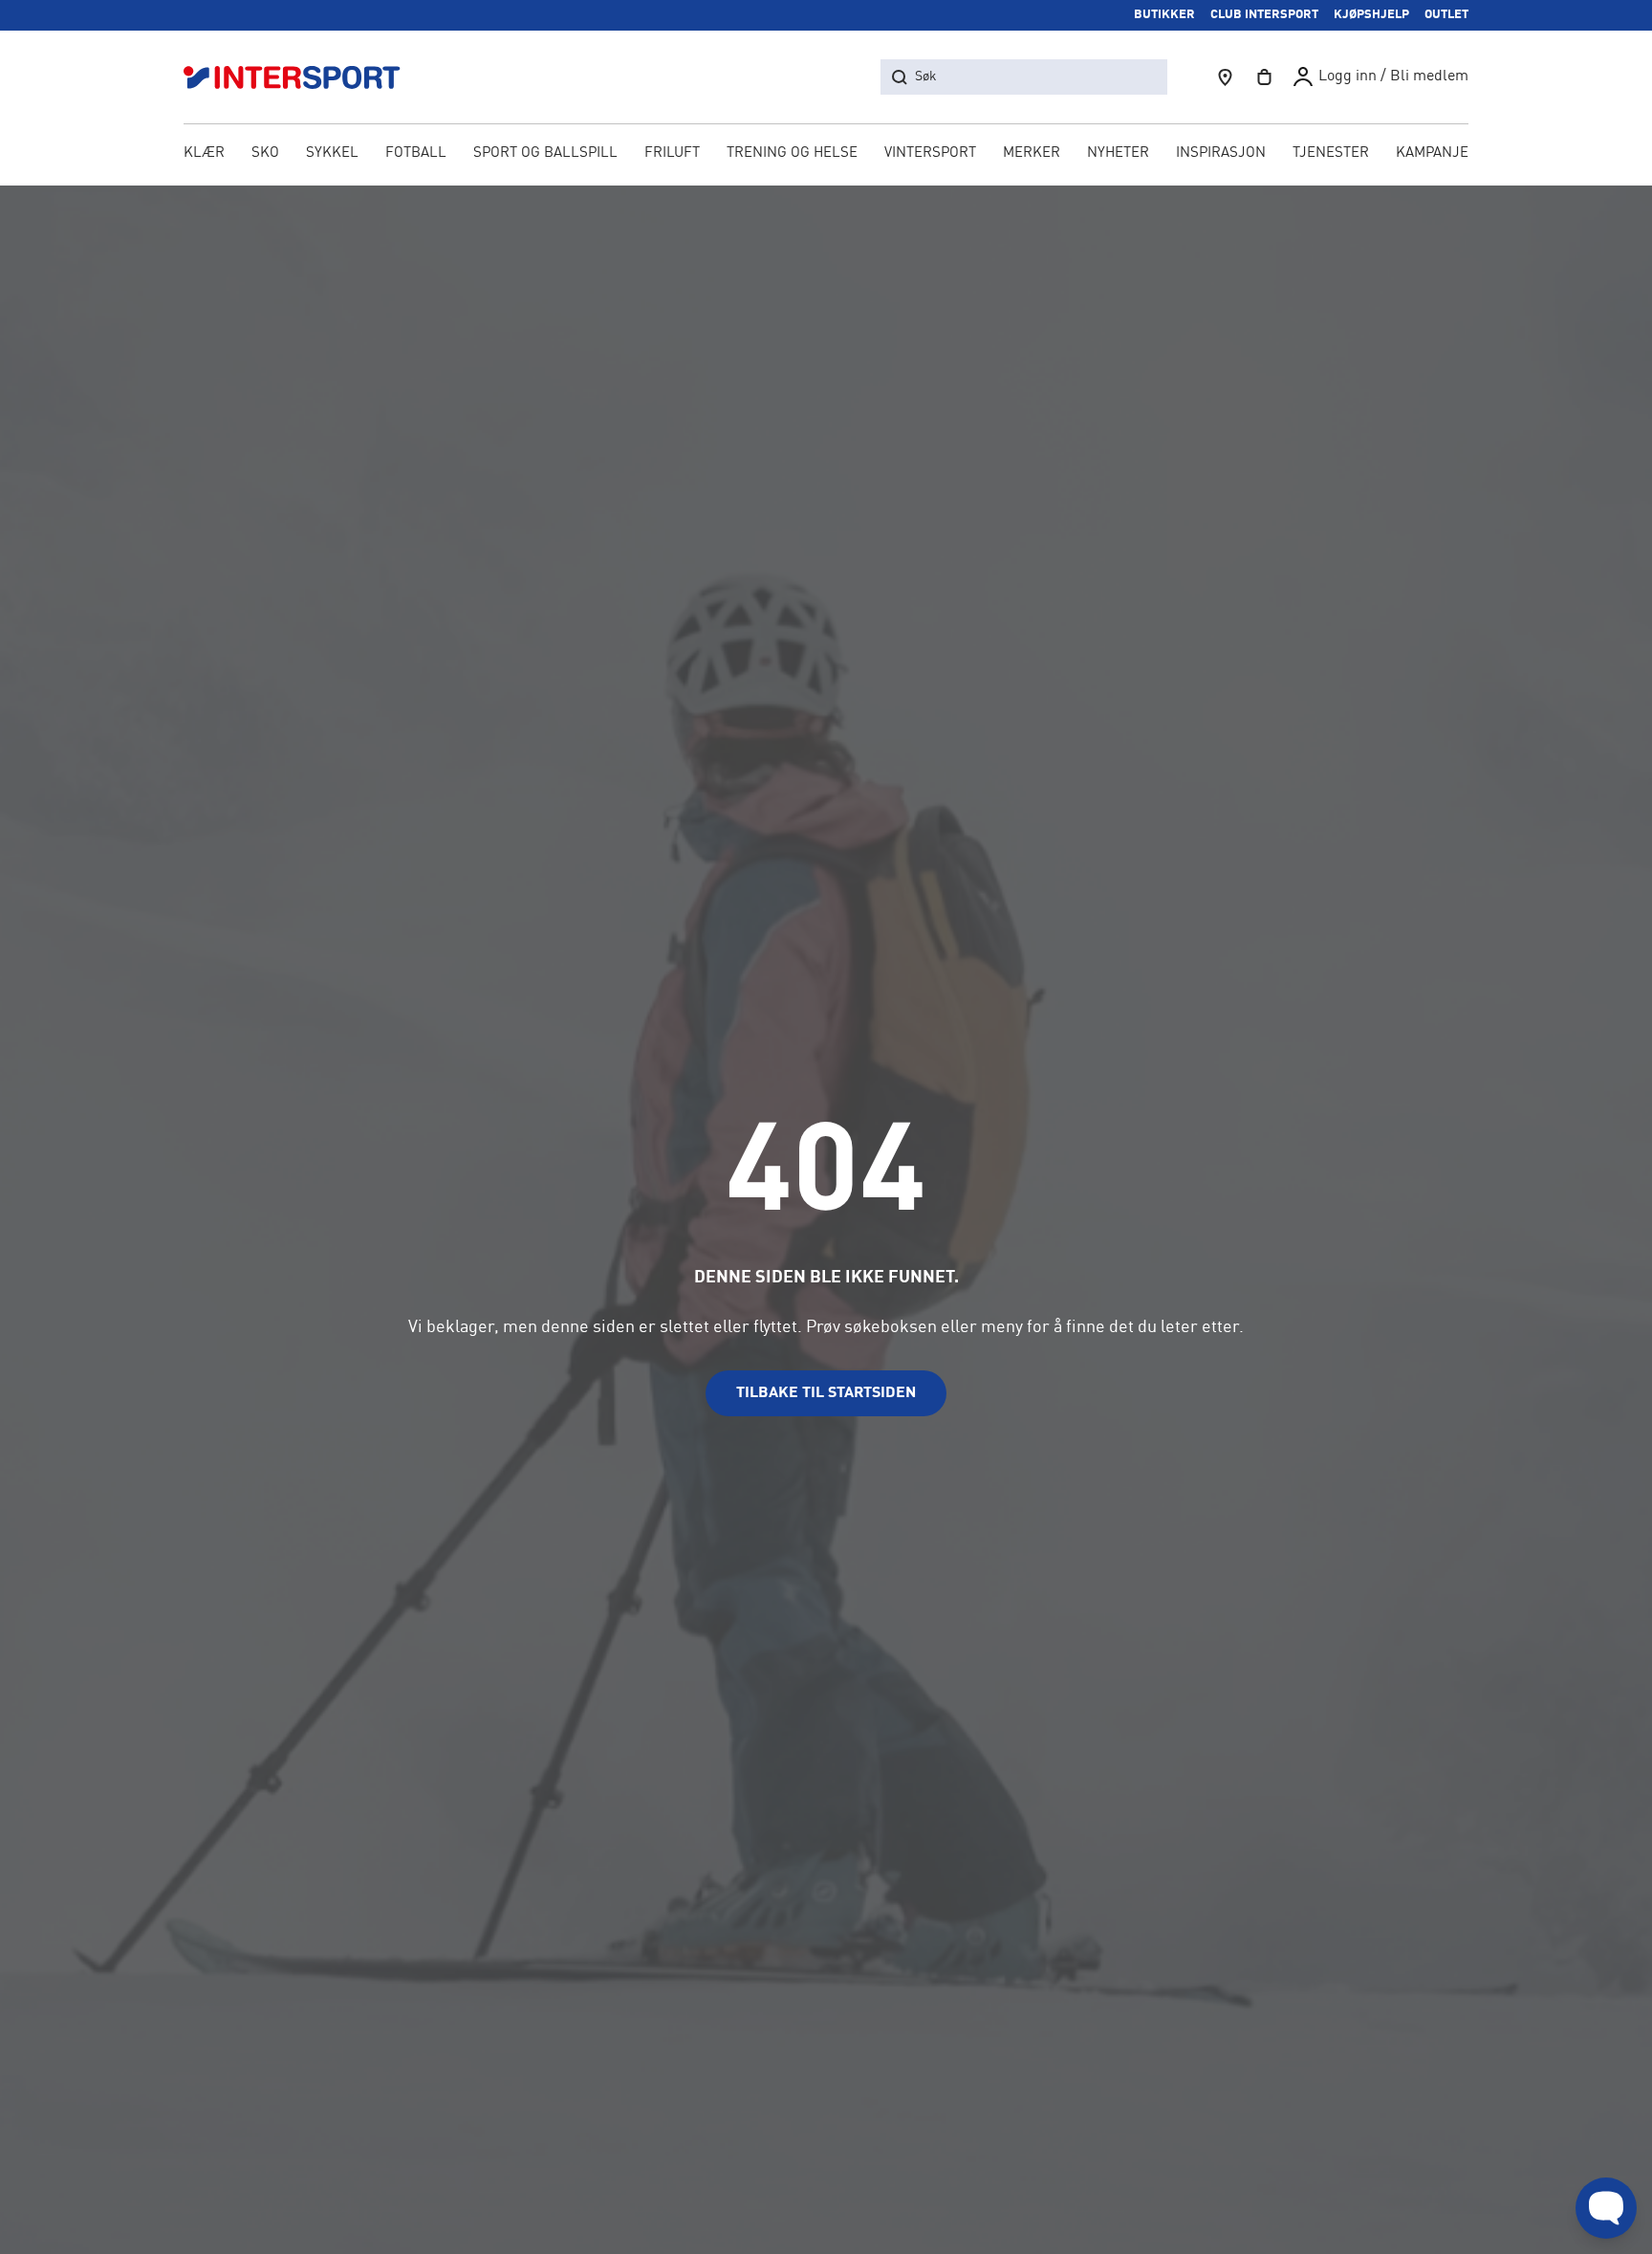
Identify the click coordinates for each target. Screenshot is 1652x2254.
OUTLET (1446, 15)
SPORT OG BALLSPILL (545, 153)
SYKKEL (332, 153)
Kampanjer (1437, 153)
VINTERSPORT (930, 153)
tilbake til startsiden (826, 1393)
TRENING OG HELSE (792, 153)
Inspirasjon (1221, 153)
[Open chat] (1606, 2208)
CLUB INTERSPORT (1264, 15)
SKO (265, 153)
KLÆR (204, 153)
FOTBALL (416, 153)
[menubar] (826, 155)
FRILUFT (672, 153)
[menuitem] (1331, 155)
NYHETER (1118, 153)
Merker (1032, 153)
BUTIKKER (1164, 15)
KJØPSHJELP (1371, 15)
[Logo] (302, 77)
